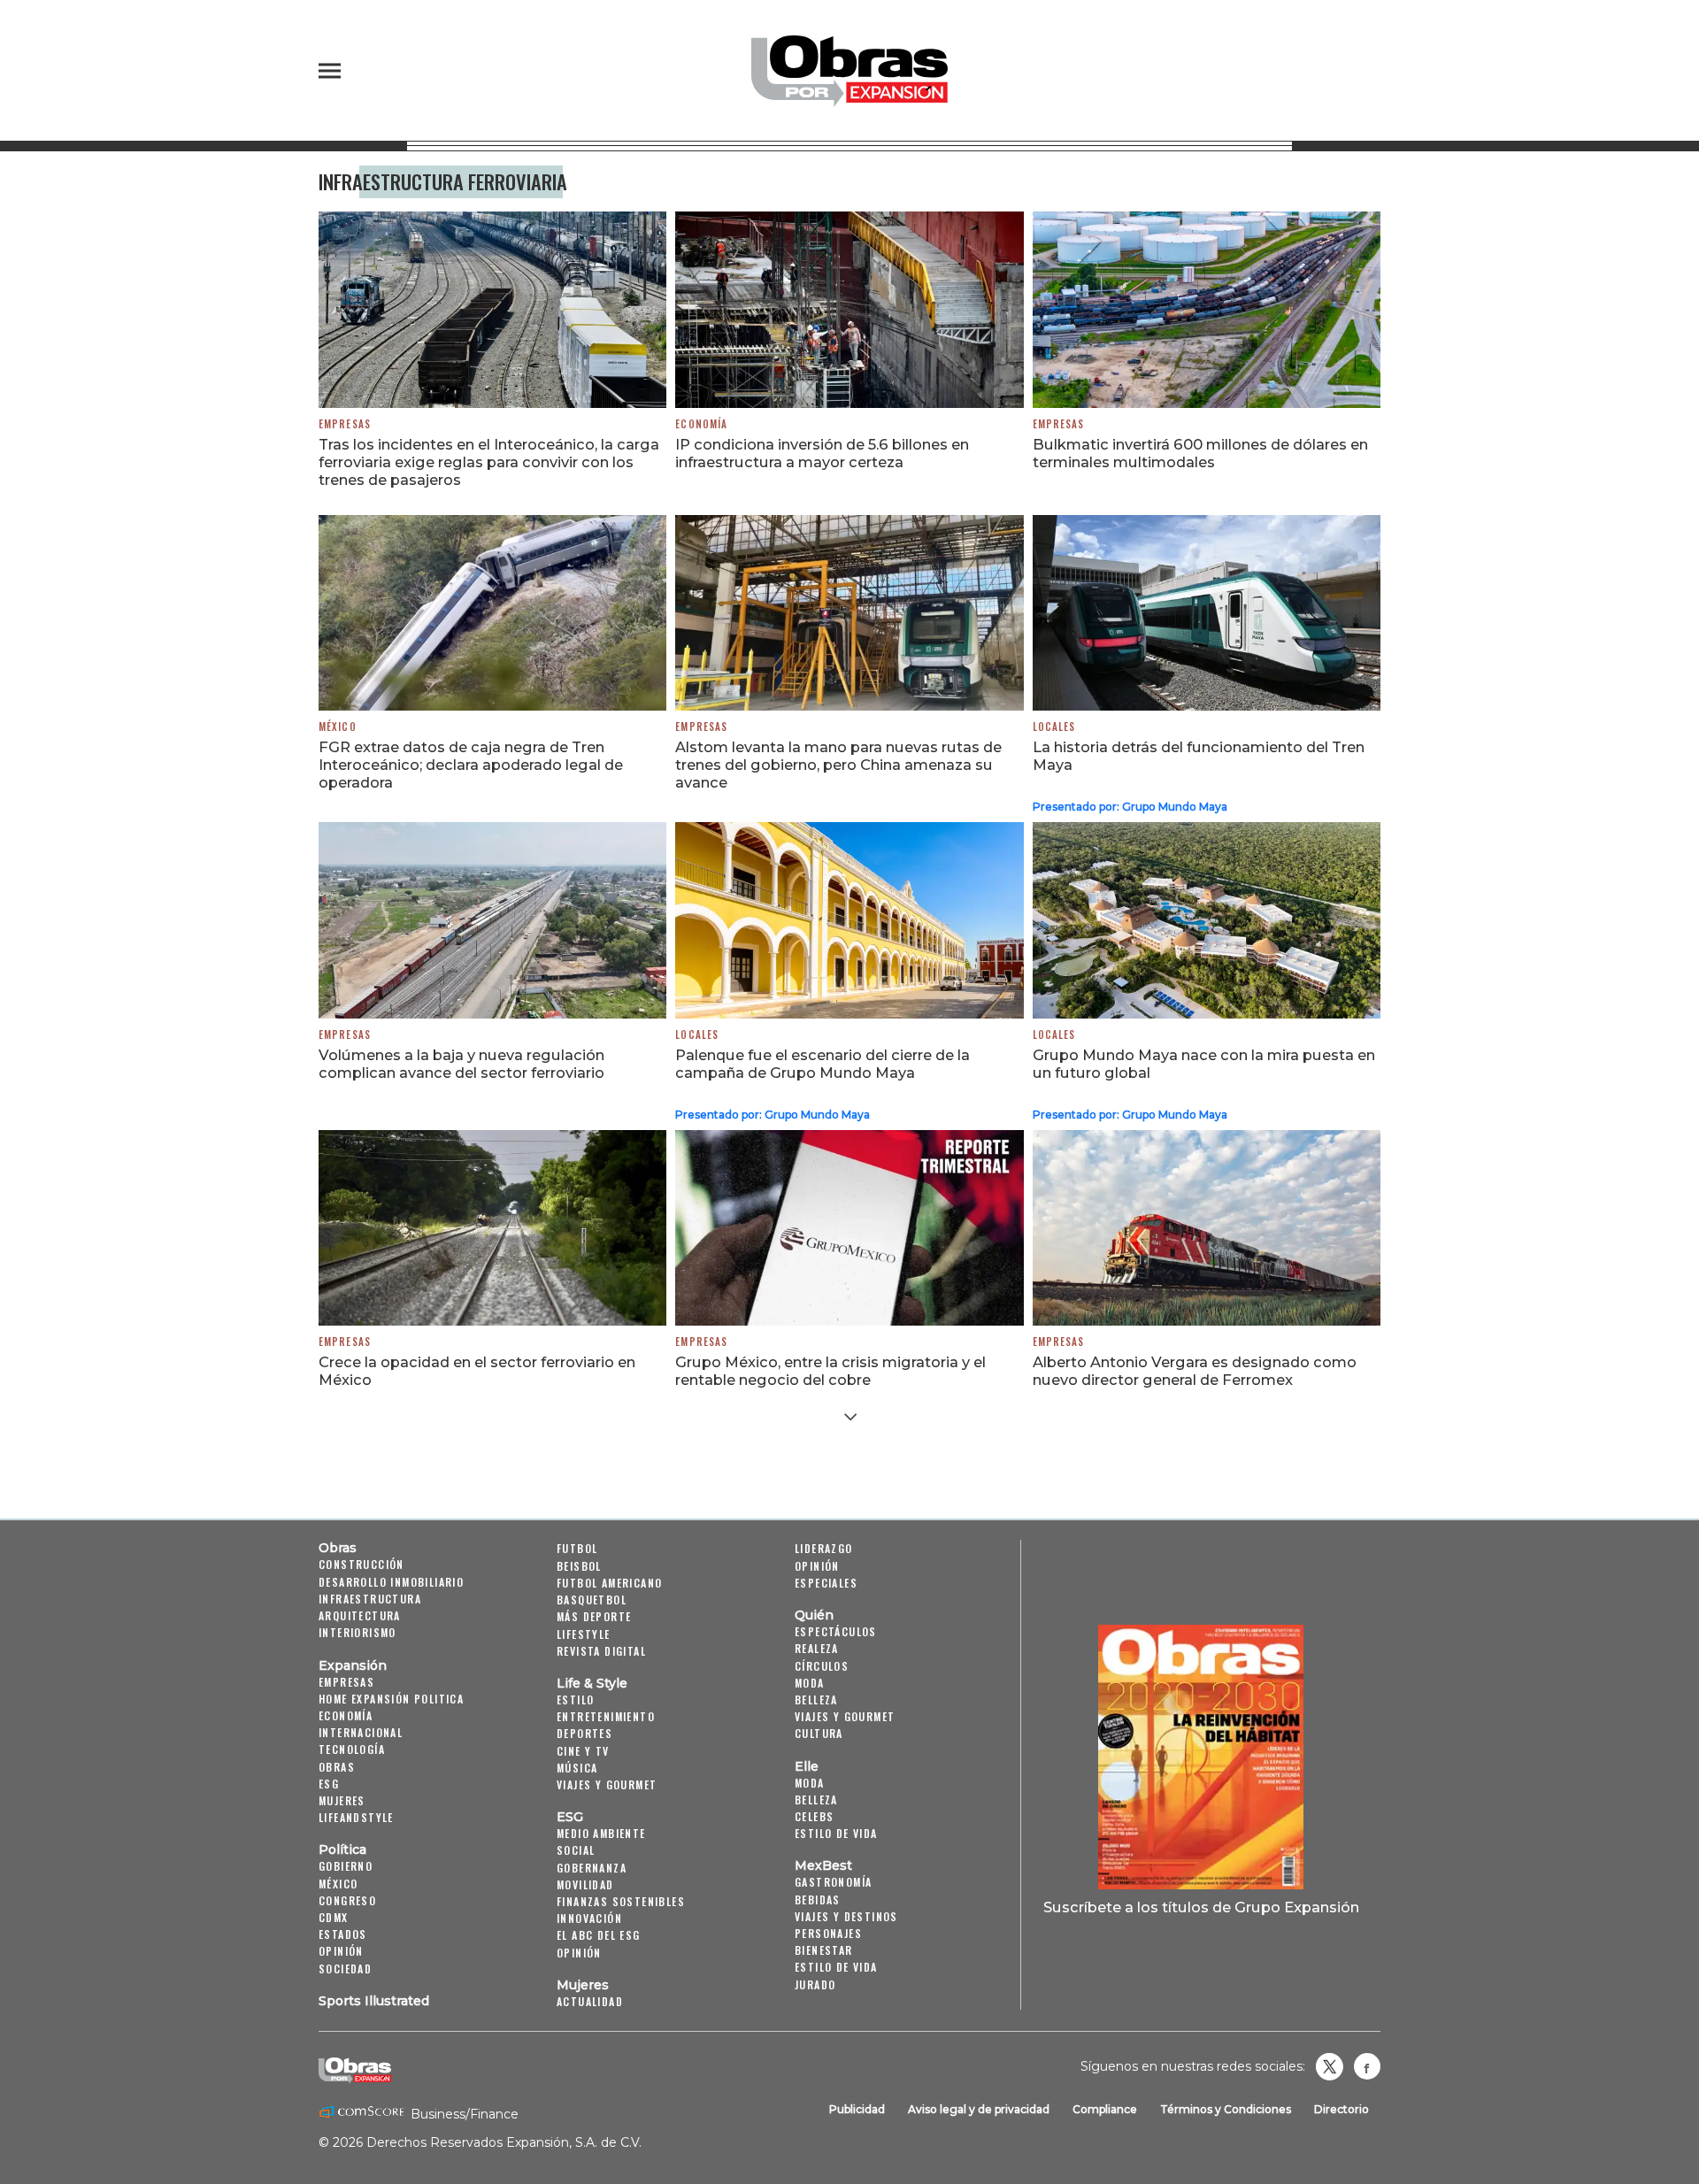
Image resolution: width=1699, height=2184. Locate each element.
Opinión (341, 1951)
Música (577, 1768)
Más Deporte (594, 1616)
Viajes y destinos (846, 1916)
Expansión (353, 1665)
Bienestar (824, 1950)
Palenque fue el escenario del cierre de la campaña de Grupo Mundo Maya (823, 1064)
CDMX (334, 1917)
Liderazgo (824, 1548)
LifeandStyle (356, 1817)
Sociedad (345, 1969)
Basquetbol (592, 1600)
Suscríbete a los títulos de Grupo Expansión (1201, 1907)
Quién (814, 1615)
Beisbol (579, 1566)
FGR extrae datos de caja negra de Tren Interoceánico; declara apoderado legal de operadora (471, 765)
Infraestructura (370, 1599)
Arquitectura (360, 1615)
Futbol (577, 1548)
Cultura (819, 1733)
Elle (807, 1766)
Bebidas (818, 1899)
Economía (701, 424)
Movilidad (585, 1884)
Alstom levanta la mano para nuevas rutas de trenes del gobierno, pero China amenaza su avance (838, 765)
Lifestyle (584, 1634)
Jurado (815, 1984)
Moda (810, 1683)
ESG (329, 1784)
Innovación (589, 1918)
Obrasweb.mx (1367, 2066)
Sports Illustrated (374, 2001)
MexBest (823, 1865)
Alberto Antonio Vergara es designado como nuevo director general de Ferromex (1195, 1371)
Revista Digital (601, 1651)
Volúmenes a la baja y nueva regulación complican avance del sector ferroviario (461, 1064)
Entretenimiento (606, 1716)
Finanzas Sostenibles (621, 1901)
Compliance (1105, 2109)
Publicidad (857, 2109)
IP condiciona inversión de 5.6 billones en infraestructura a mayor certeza (822, 453)
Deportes (584, 1733)
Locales (1054, 727)
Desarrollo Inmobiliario (391, 1582)
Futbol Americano (609, 1583)
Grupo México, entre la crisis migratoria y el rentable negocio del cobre (830, 1371)
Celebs (814, 1816)
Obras (338, 1548)
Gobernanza (592, 1868)
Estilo (575, 1700)
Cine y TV (583, 1751)
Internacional (361, 1732)
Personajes (828, 1933)
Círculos (822, 1666)
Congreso (347, 1900)
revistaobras (1329, 2066)
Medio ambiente (601, 1833)
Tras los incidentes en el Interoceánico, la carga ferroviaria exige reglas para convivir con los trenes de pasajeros (489, 462)
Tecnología (352, 1749)
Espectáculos (836, 1631)
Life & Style (592, 1683)
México (338, 727)
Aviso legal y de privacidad (979, 2109)
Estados (343, 1934)
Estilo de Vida (836, 1967)
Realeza (817, 1648)
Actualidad (590, 2001)
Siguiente (850, 1417)
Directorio (1342, 2109)
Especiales (826, 1583)
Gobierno (346, 1866)
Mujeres (342, 1800)
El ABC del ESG (599, 1935)
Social (576, 1850)
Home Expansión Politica (391, 1699)
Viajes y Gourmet (607, 1784)
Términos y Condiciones (1226, 2109)
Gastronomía (833, 1882)
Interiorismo (357, 1632)
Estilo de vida (836, 1833)
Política (342, 1849)
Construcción (361, 1564)
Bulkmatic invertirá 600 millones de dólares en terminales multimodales (1200, 453)
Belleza (816, 1700)
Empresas (345, 424)
